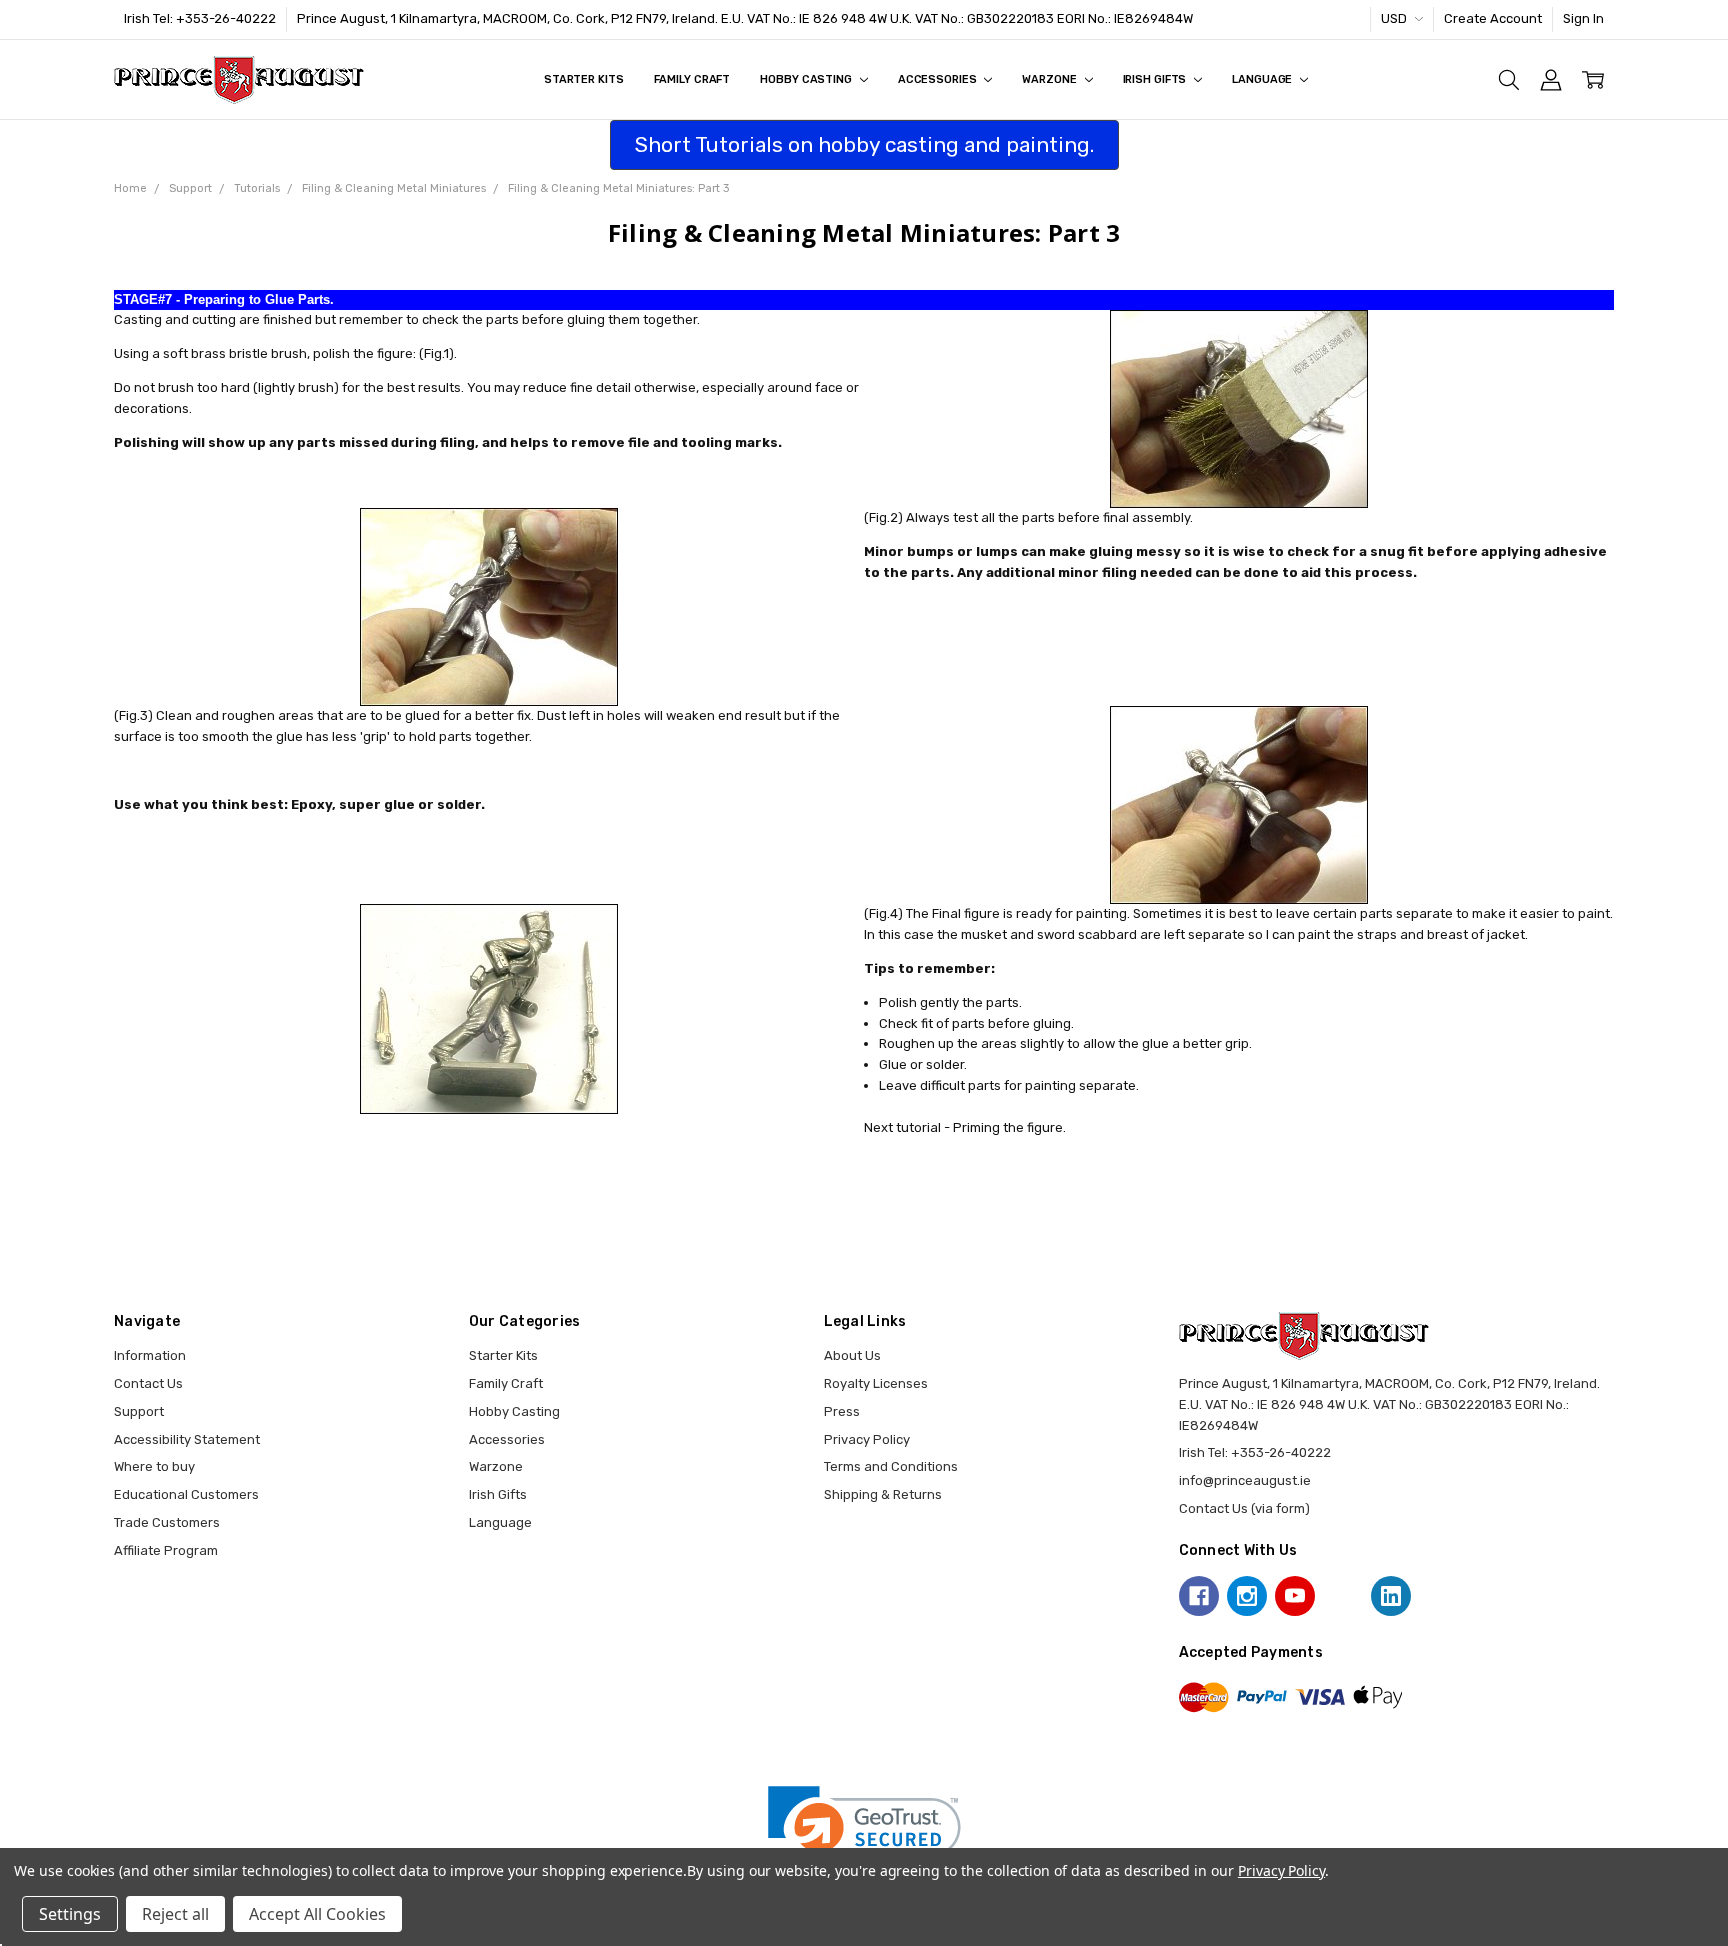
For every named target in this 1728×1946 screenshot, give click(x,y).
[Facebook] (1199, 1596)
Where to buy (154, 1466)
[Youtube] (1295, 1596)
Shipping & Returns (883, 1494)
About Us (852, 1355)
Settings (70, 1914)
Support (139, 1411)
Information (150, 1355)
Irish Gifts (1156, 79)
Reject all (175, 1914)
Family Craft (692, 79)
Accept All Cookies (317, 1914)
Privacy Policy (867, 1439)
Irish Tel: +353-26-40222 (200, 18)
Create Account (1493, 18)
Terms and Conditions (891, 1466)
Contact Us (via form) (1244, 1508)
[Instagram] (1247, 1596)
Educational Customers (186, 1494)
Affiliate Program (166, 1550)
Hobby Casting (807, 79)
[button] (864, 1834)
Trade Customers (167, 1522)
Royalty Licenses (876, 1383)
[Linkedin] (1391, 1596)
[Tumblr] (1343, 1596)
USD (1395, 18)
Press (842, 1411)
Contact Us (148, 1383)
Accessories (939, 79)
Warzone (1050, 79)
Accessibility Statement (187, 1439)
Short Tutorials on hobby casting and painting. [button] (864, 144)
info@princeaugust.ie (1245, 1480)
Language (1263, 79)
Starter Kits (584, 79)
